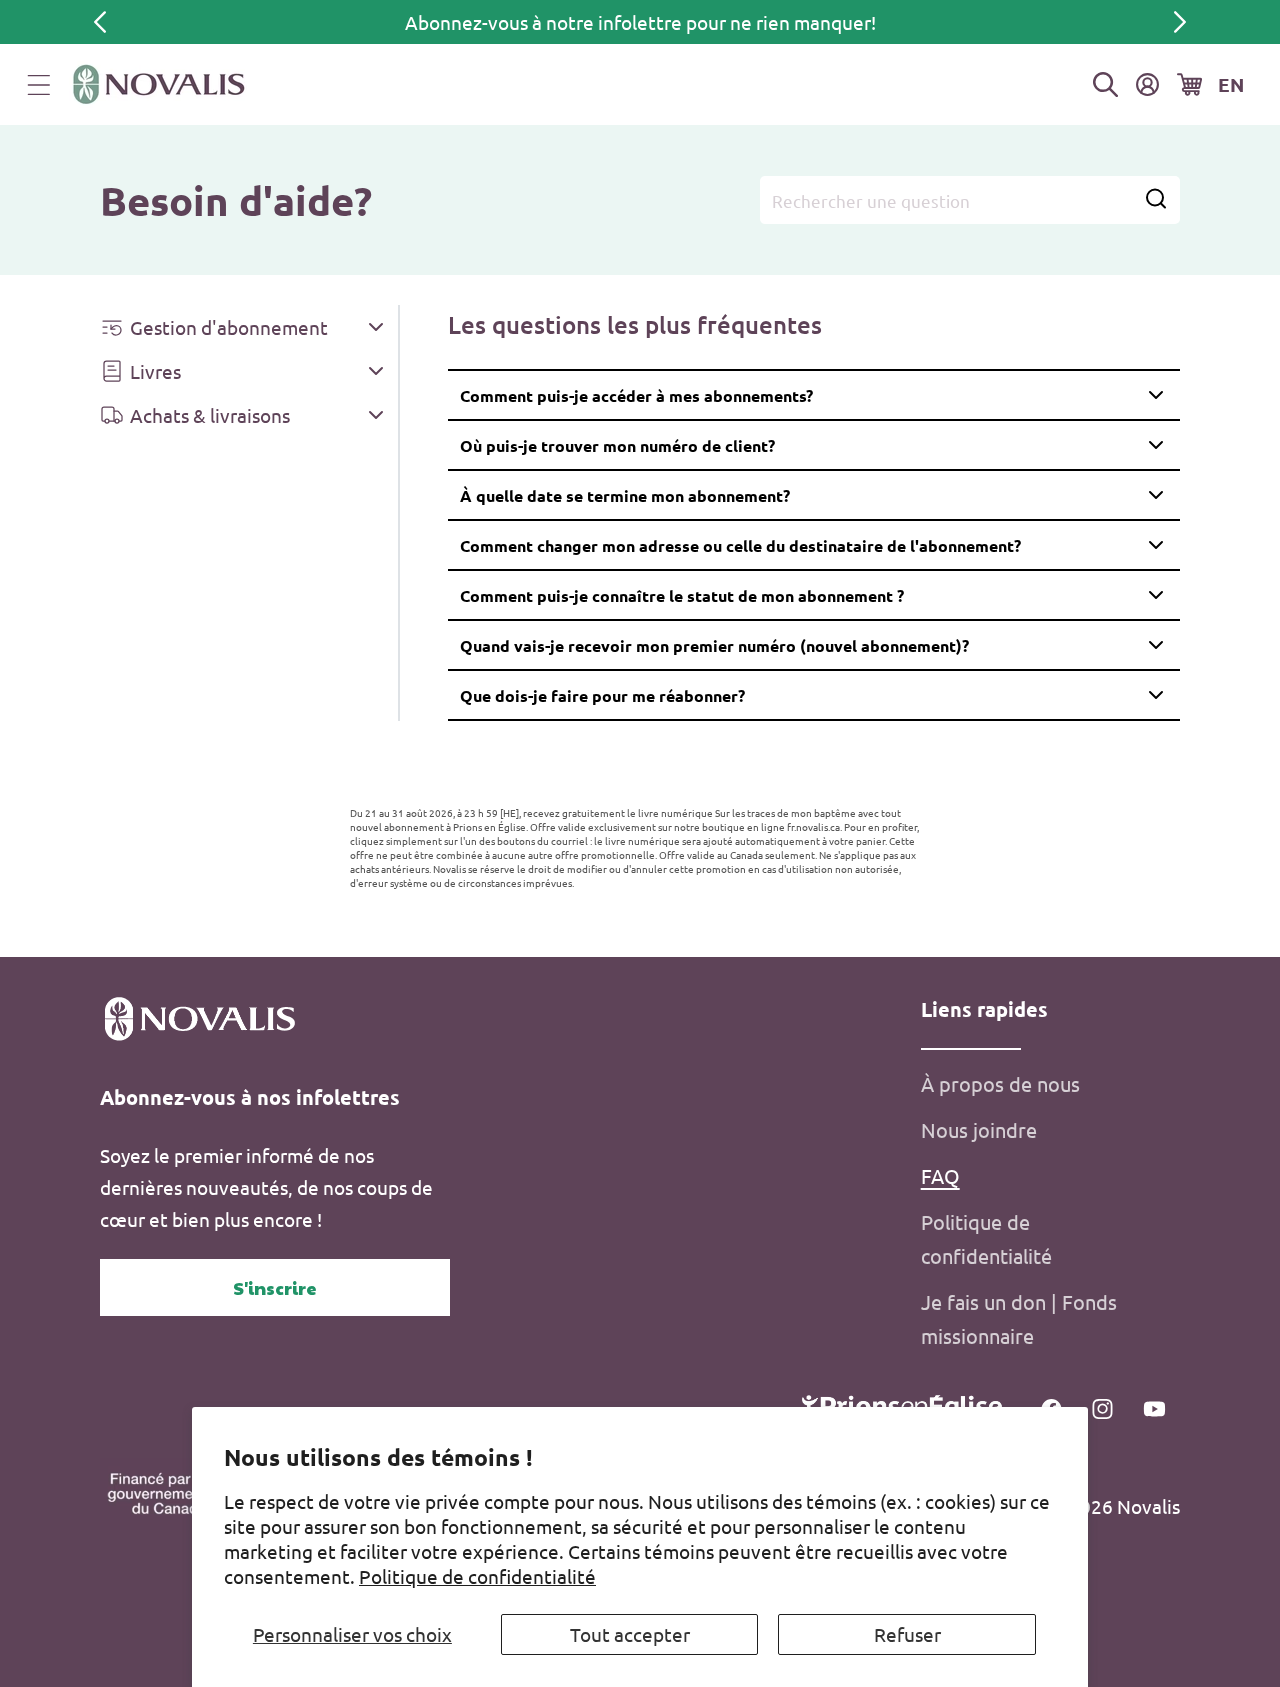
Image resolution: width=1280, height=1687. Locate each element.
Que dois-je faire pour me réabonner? (602, 695)
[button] (39, 85)
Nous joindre (979, 1129)
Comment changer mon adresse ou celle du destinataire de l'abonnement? (740, 545)
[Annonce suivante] (1180, 22)
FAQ (940, 1175)
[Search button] (1156, 200)
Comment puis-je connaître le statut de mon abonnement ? (682, 595)
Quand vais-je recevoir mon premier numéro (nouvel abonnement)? (714, 645)
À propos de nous (1000, 1083)
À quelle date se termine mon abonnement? (625, 495)
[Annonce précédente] (100, 22)
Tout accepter (630, 1634)
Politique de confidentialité (477, 1576)
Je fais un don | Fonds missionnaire (1019, 1318)
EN (1231, 84)
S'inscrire (275, 1287)
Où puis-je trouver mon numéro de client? (617, 445)
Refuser (907, 1634)
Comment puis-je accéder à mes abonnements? (636, 395)
